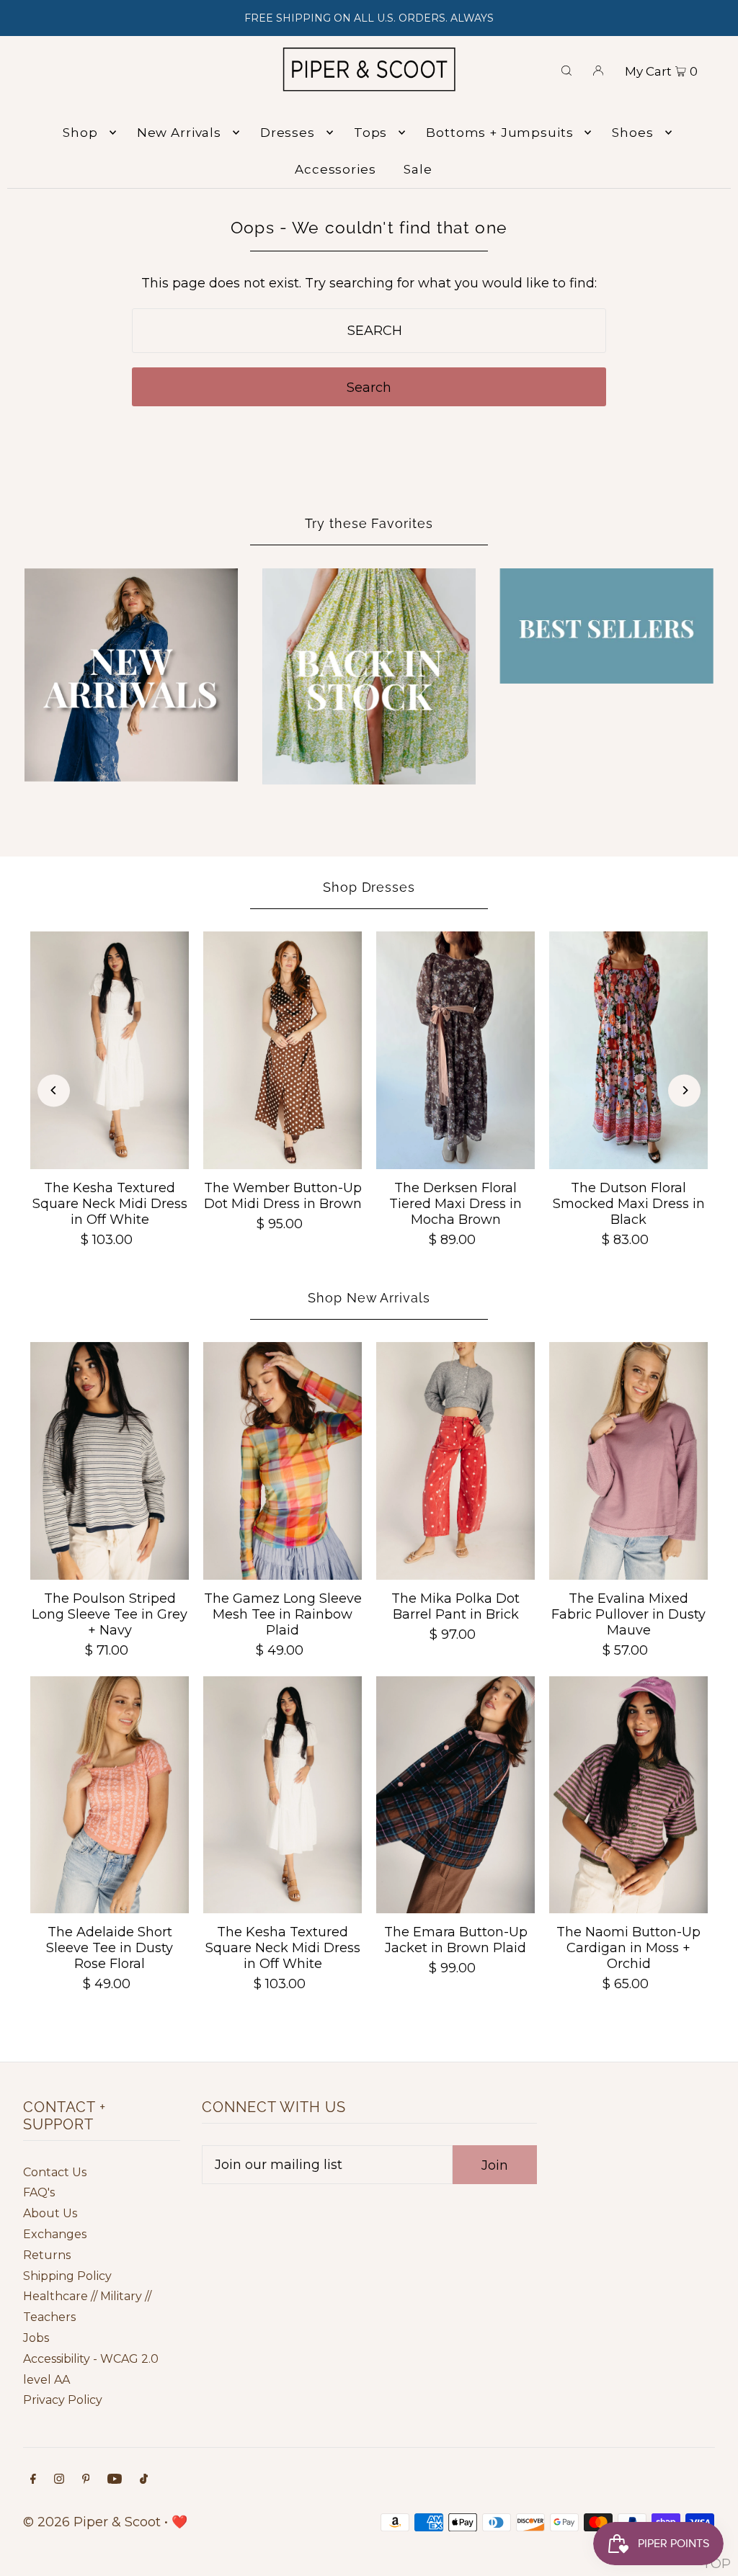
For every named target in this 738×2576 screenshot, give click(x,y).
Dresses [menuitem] (288, 133)
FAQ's (39, 2192)
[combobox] (369, 331)
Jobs (36, 2338)
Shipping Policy (67, 2276)
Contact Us (55, 2172)
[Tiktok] (144, 2480)
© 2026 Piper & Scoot (92, 2522)
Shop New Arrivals (369, 1298)
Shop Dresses (369, 887)
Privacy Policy (63, 2400)
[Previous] (54, 1090)
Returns (47, 2255)
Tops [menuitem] (370, 133)
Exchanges (55, 2234)
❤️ (179, 2522)
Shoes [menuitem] (632, 133)
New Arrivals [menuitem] (179, 133)
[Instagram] (59, 2480)
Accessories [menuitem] (335, 169)
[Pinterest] (86, 2480)
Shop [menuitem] (80, 133)
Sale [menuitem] (418, 169)
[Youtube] (115, 2480)
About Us (50, 2213)
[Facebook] (33, 2480)
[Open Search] (566, 69)
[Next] (684, 1090)
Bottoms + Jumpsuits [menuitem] (499, 133)
